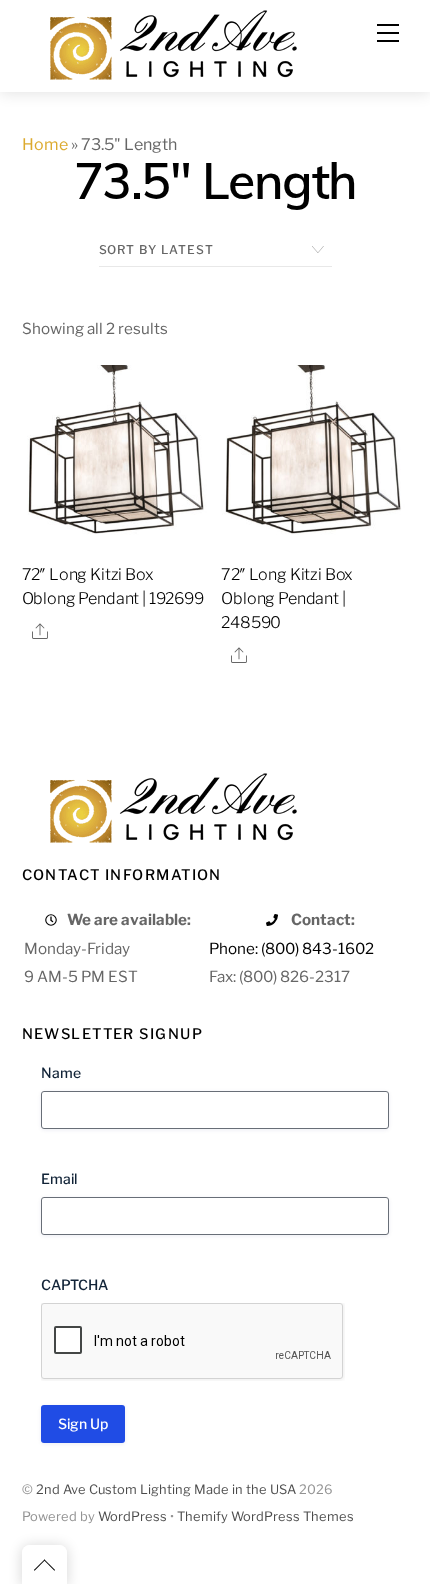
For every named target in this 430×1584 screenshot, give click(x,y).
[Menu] (388, 33)
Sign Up (83, 1423)
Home (45, 144)
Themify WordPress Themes (265, 1516)
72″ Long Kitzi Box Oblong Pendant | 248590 (287, 598)
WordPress (132, 1516)
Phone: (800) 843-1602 (291, 948)
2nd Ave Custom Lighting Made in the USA (166, 1489)
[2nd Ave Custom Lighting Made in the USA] (172, 42)
